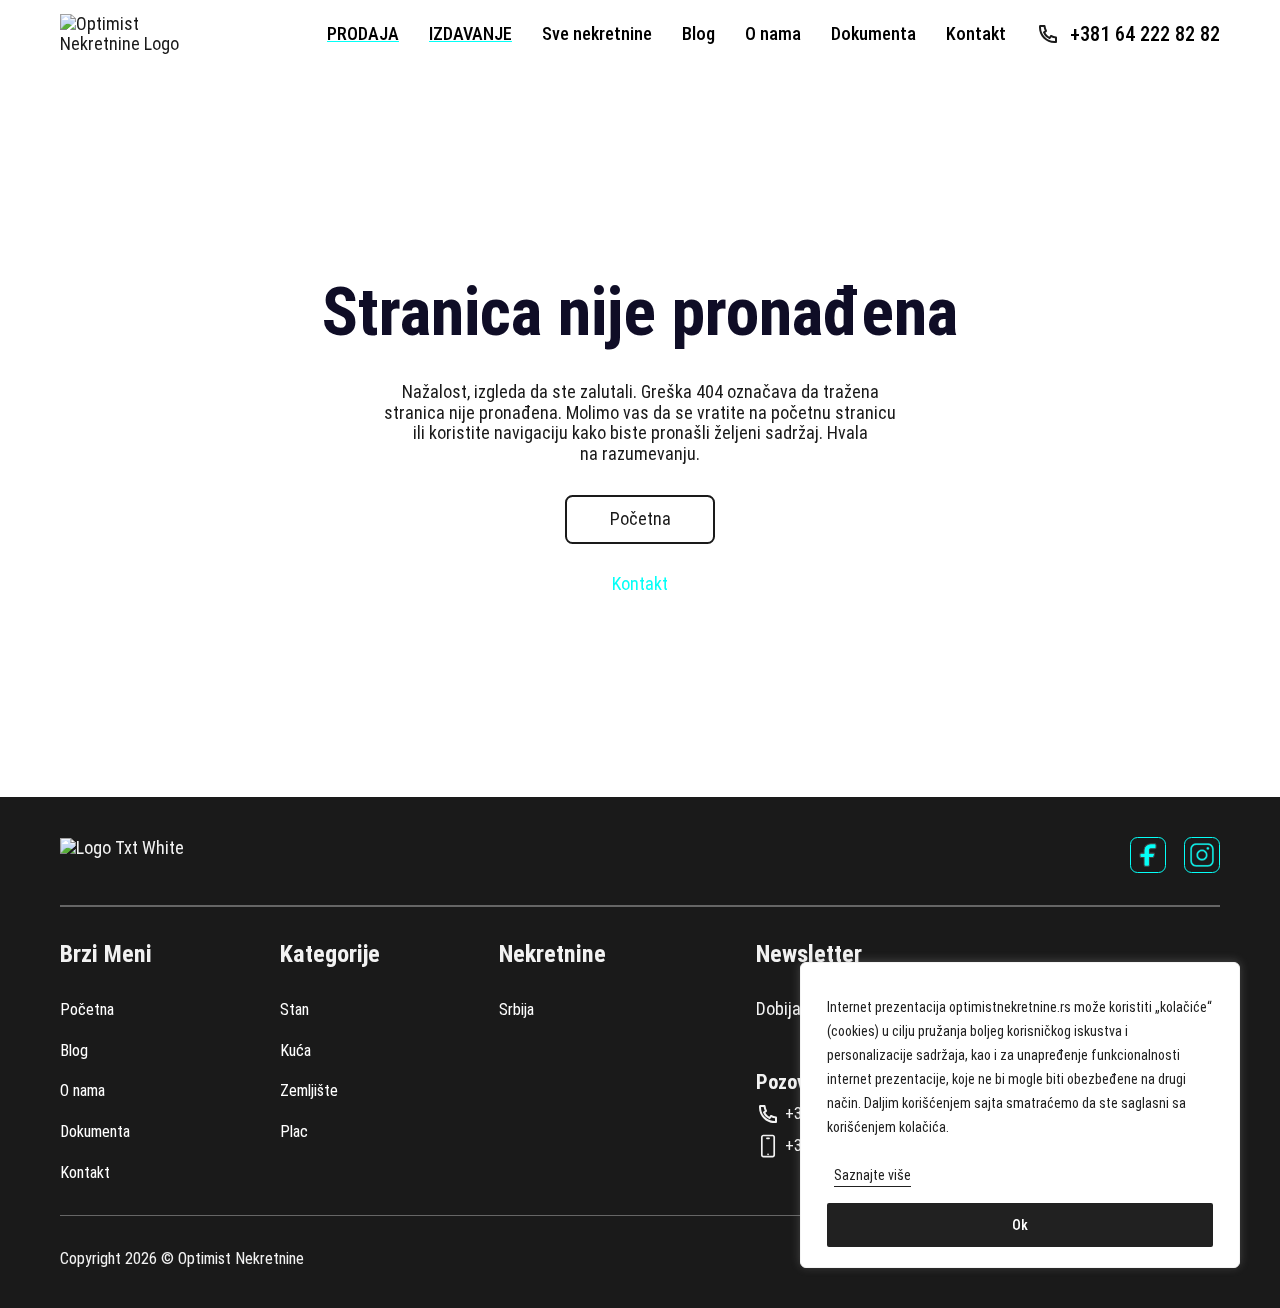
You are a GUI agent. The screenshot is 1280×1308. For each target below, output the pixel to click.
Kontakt (976, 34)
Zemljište (309, 1091)
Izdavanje (470, 34)
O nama (773, 34)
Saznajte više (872, 1175)
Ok (1020, 1225)
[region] (1020, 1115)
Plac (294, 1132)
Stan (294, 1010)
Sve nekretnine (597, 34)
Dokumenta (873, 34)
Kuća (295, 1051)
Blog (698, 34)
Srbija (516, 1010)
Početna (640, 518)
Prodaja (363, 34)
